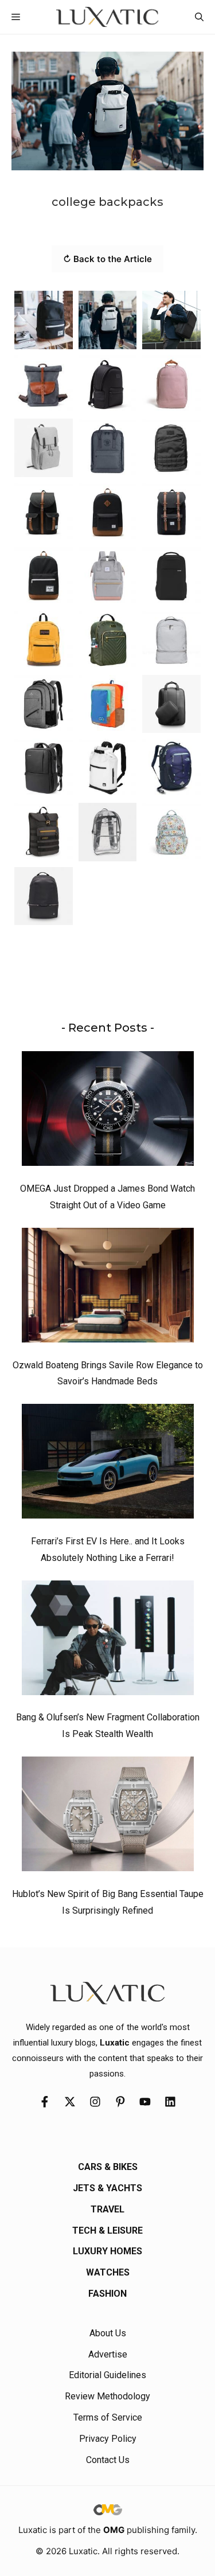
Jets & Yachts (107, 2188)
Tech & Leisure (107, 2230)
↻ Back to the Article (107, 259)
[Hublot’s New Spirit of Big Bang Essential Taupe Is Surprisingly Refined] (108, 1817)
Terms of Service (108, 2417)
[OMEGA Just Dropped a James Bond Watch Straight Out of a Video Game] (108, 1111)
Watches (108, 2272)
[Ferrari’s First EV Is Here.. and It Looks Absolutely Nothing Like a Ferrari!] (108, 1464)
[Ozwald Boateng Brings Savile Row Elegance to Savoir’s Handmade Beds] (108, 1288)
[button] (199, 17)
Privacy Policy (108, 2439)
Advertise (108, 2354)
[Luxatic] (107, 17)
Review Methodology (107, 2396)
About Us (108, 2333)
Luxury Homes (107, 2251)
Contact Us (108, 2460)
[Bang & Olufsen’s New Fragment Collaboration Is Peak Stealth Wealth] (108, 1641)
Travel (107, 2209)
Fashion (107, 2294)
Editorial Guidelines (107, 2375)
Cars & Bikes (108, 2167)
